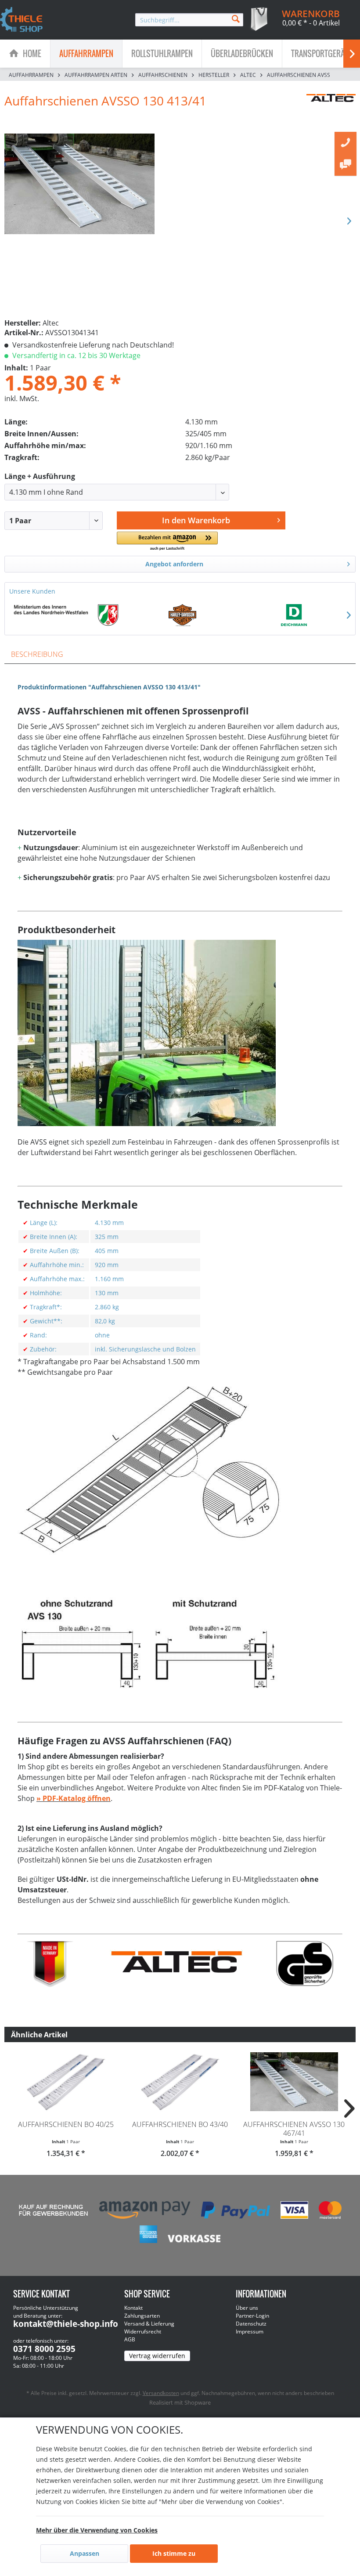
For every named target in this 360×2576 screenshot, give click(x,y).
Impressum (250, 2331)
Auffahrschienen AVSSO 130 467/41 (294, 2129)
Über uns (247, 2308)
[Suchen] (236, 18)
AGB (130, 2339)
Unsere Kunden (32, 591)
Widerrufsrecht (143, 2331)
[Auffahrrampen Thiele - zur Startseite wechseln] (22, 20)
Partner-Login (252, 2316)
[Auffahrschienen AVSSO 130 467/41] (294, 2082)
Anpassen (85, 2553)
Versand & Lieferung (149, 2324)
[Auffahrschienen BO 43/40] (180, 2082)
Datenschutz (251, 2324)
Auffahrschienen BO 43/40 (180, 2124)
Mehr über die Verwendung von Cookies (97, 2530)
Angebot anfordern (174, 564)
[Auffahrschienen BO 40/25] (66, 2082)
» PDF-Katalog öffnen (74, 1798)
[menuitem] (189, 20)
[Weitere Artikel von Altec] (331, 109)
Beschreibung (37, 654)
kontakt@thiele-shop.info (66, 2324)
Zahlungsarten (142, 2316)
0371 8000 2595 (44, 2349)
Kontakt (133, 2308)
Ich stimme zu (174, 2553)
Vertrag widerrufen (157, 2356)
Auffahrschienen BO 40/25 (66, 2124)
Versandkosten (161, 2393)
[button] (167, 542)
